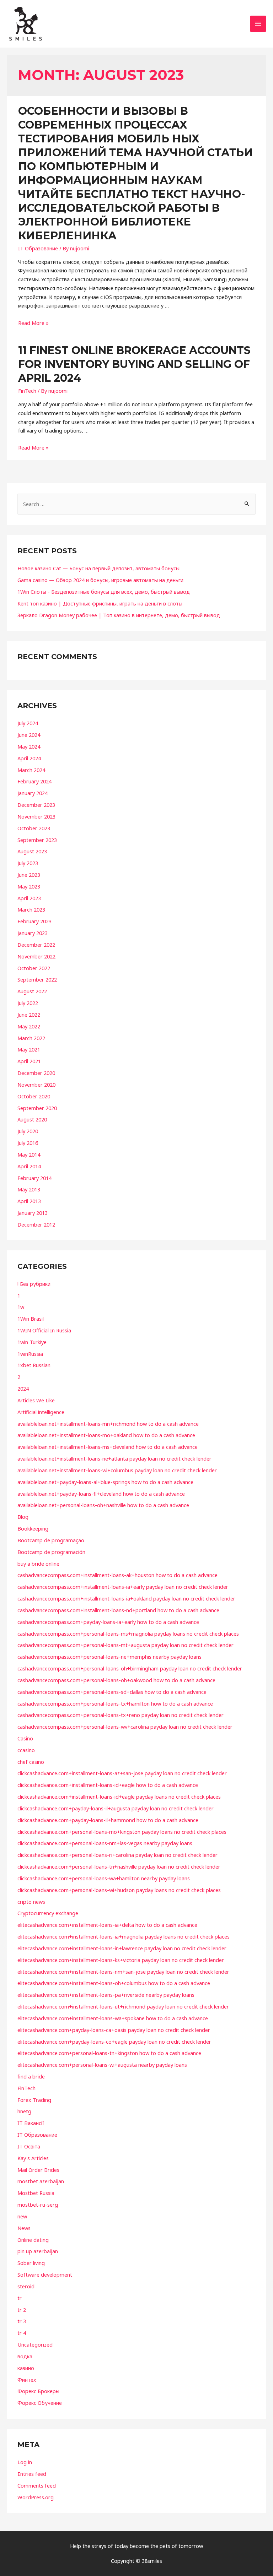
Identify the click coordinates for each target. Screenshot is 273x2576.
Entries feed (32, 2474)
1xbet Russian (34, 1365)
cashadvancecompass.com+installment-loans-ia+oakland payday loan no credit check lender (126, 1598)
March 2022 (31, 1038)
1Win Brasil (31, 1319)
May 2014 (29, 1154)
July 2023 (28, 863)
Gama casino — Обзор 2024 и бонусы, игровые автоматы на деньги (100, 580)
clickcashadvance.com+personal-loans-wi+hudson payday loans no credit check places (119, 1890)
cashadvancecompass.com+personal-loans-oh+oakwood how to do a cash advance (116, 1680)
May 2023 (29, 886)
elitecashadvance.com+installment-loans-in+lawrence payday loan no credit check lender (122, 1948)
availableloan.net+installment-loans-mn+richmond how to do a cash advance (108, 1424)
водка (25, 2356)
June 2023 (29, 875)
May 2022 (29, 1026)
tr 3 (22, 2321)
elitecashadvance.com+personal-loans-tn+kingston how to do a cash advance (109, 2053)
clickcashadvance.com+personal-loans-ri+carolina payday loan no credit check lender (117, 1855)
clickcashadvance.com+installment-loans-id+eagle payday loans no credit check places (119, 1797)
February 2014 (34, 1178)
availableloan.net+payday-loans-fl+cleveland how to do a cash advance (101, 1494)
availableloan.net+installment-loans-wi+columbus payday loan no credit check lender (117, 1470)
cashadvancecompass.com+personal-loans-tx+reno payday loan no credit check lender (121, 1715)
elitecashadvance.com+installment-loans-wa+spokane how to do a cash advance (113, 2018)
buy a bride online (38, 1564)
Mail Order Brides (38, 2170)
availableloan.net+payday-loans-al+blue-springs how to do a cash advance (105, 1482)
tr (20, 2298)
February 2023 (34, 921)
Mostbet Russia (36, 2193)
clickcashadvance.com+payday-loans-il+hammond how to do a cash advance (108, 1820)
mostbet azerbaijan (41, 2181)
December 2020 (36, 1073)
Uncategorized (35, 2344)
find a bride (31, 2076)
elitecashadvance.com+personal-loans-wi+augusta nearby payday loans (102, 2065)
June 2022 (29, 1015)
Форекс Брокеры (38, 2391)
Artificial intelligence (41, 1412)
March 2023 (31, 909)
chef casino (31, 1762)
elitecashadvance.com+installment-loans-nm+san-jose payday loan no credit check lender (123, 1972)
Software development (45, 2275)
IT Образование (38, 248)
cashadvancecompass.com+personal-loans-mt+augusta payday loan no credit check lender (125, 1645)
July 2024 (28, 723)
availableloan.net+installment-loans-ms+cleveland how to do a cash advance (108, 1447)
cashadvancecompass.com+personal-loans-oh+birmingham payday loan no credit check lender (130, 1668)
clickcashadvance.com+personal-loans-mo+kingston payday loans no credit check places (122, 1832)
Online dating (33, 2240)
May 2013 (29, 1189)
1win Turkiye (32, 1342)
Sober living (31, 2263)
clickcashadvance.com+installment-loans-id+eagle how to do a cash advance (108, 1785)
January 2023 (33, 933)
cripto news (31, 1902)
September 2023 (37, 840)
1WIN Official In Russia (44, 1330)
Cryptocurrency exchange (48, 1913)
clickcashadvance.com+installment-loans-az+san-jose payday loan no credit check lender (122, 1773)
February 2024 (34, 781)
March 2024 (31, 770)
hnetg (24, 2111)
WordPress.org (36, 2497)
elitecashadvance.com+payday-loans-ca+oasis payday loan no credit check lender (114, 2030)
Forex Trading (34, 2100)
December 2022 (36, 945)
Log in (25, 2462)
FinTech (27, 391)
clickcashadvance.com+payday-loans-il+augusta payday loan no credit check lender (116, 1808)
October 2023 (34, 828)
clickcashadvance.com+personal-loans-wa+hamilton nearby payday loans (104, 1878)
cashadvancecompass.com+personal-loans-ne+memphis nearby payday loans (109, 1657)
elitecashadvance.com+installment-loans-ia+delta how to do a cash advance (107, 1925)
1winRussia (30, 1354)
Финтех (27, 2380)
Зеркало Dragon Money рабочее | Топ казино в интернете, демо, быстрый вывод (119, 615)
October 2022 (34, 968)
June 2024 (29, 735)
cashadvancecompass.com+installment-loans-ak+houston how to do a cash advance (117, 1575)
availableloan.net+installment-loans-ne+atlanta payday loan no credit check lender (114, 1458)
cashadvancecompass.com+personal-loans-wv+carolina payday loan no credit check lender (125, 1727)
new (22, 2216)
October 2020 (34, 1096)
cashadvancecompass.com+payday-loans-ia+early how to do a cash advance (108, 1622)
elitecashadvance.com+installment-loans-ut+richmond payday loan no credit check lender (123, 2006)
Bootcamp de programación (51, 1552)
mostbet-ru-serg (38, 2205)
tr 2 (22, 2310)
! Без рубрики (34, 1284)
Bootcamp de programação (51, 1540)
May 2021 (29, 1049)
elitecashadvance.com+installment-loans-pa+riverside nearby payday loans (106, 1995)
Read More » (33, 323)
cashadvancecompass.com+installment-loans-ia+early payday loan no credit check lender (123, 1587)
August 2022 (32, 991)
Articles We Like (36, 1400)
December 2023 (36, 805)
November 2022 (36, 956)
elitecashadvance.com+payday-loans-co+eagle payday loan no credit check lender (114, 2042)
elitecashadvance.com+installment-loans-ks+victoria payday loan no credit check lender (121, 1960)
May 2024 (29, 746)
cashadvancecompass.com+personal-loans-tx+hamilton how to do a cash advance (115, 1703)
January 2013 (33, 1213)
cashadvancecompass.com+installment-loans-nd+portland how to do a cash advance (118, 1610)
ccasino (26, 1750)
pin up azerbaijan (38, 2251)
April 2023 (29, 898)
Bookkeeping (33, 1528)
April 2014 (29, 1166)
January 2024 (33, 793)
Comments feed (37, 2485)
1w (21, 1307)
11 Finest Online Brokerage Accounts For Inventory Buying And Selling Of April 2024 (134, 364)
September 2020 (37, 1108)
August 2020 (32, 1119)
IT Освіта (29, 2146)
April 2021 (29, 1061)
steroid (26, 2286)
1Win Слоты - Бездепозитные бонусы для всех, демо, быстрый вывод (104, 592)
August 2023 (32, 851)
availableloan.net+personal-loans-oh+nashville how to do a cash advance (103, 1505)
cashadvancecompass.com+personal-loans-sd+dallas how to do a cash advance (112, 1692)
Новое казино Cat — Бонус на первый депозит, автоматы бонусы (98, 568)
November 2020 (36, 1085)
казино (26, 2368)
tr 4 (22, 2333)
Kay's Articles (33, 2158)
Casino (25, 1738)
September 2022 (37, 979)
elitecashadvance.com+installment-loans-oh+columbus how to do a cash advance (114, 1983)
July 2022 (28, 1003)
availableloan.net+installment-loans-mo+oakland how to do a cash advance (106, 1435)
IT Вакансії (31, 2123)
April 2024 (29, 758)
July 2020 (28, 1131)
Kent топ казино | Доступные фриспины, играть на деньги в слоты (100, 603)
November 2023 (36, 816)
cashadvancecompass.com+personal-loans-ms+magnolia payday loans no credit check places (128, 1634)
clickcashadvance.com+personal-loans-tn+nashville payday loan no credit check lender (119, 1866)
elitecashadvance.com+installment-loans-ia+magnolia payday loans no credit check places (124, 1936)
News (24, 2228)
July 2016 (28, 1143)
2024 (23, 1388)
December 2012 (36, 1224)
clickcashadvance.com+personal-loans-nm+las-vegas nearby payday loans (105, 1843)
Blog (23, 1517)
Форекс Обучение (40, 2403)
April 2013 (29, 1201)
